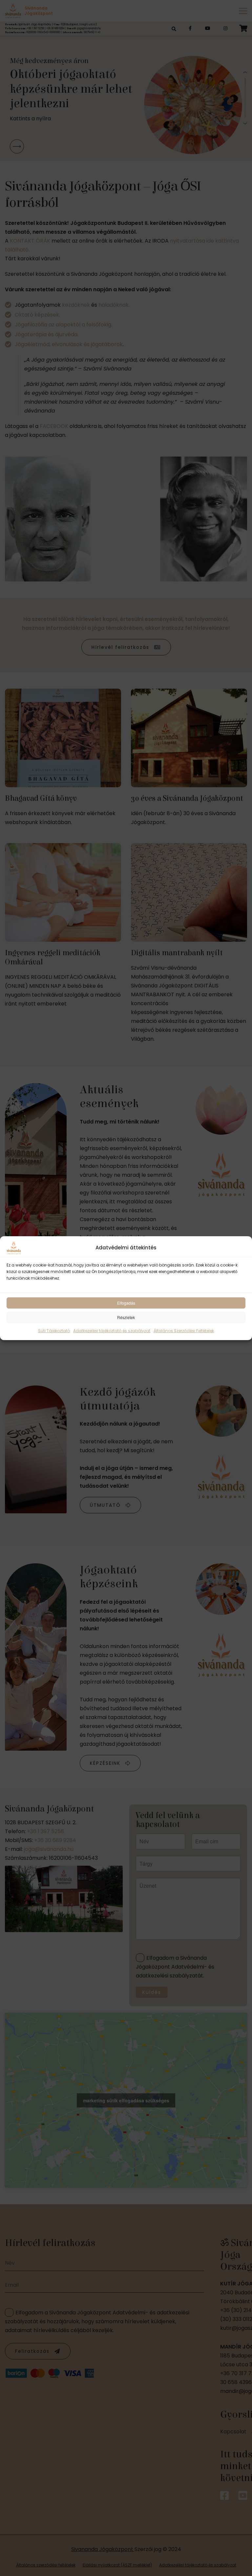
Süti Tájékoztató (54, 1331)
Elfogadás (126, 1303)
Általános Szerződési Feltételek (184, 1331)
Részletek (126, 1317)
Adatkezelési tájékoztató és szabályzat (112, 1331)
